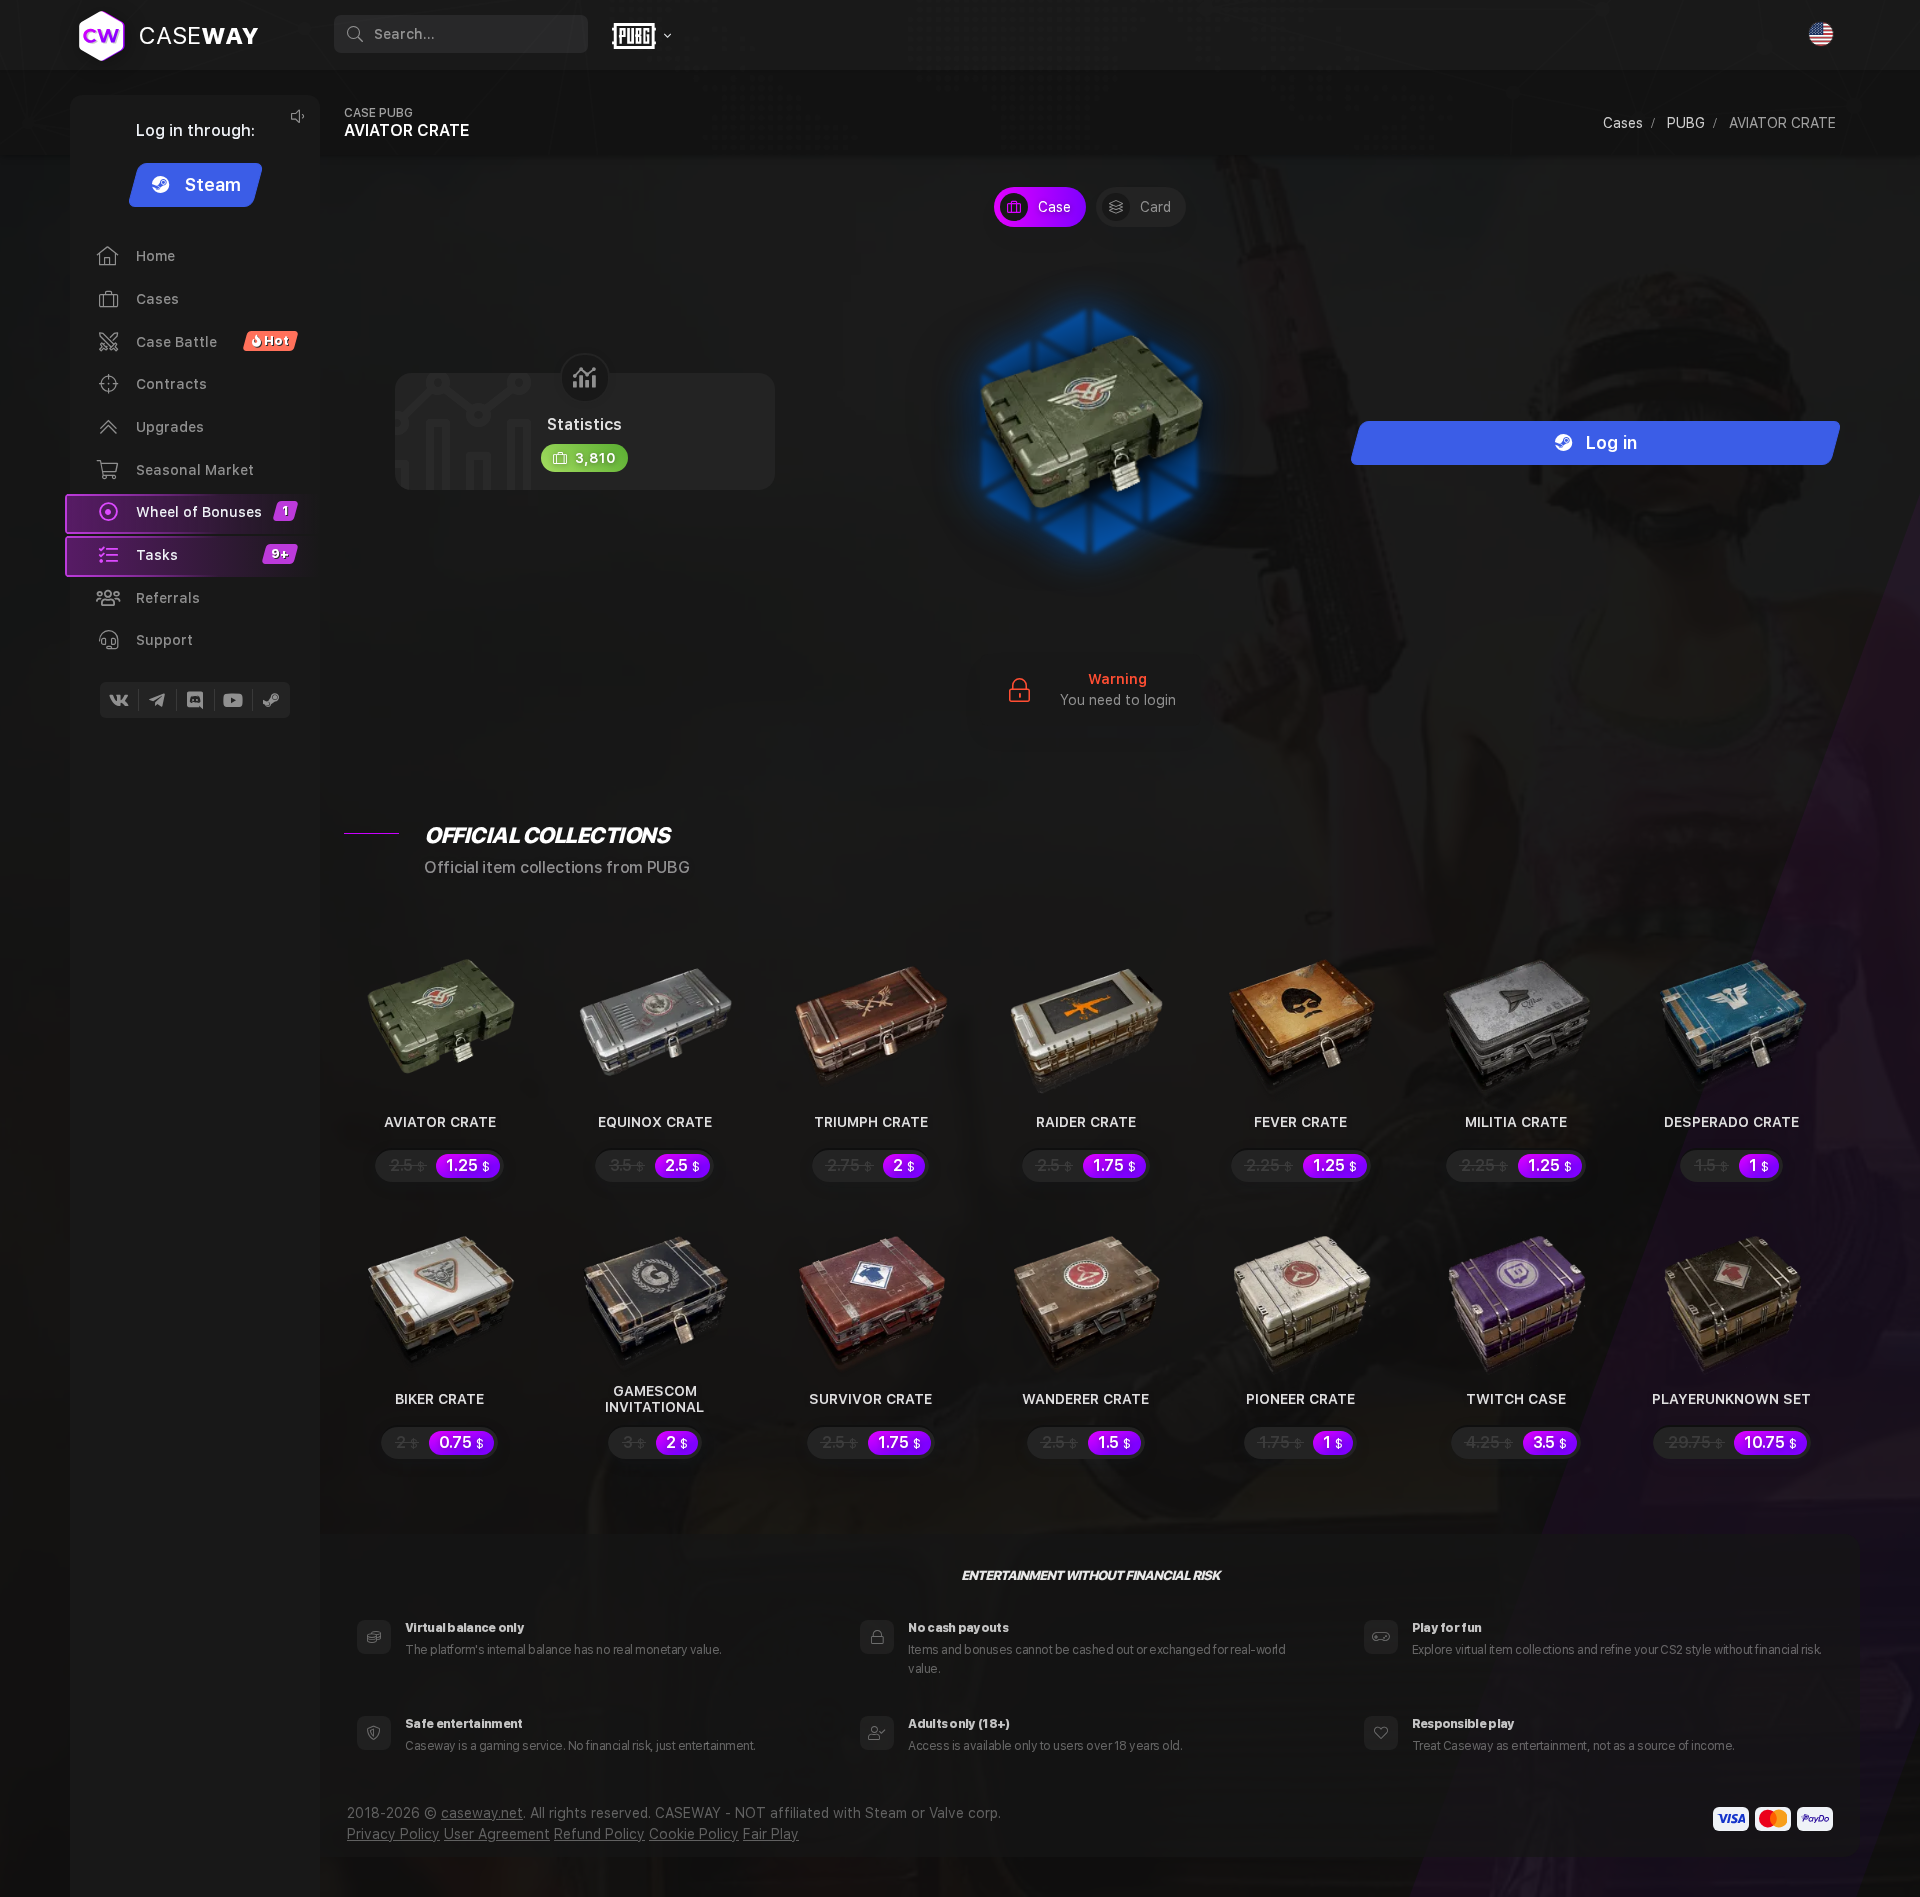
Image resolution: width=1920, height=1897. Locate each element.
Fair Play (771, 1834)
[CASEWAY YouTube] (233, 700)
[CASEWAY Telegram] (157, 700)
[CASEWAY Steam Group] (271, 700)
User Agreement (497, 1834)
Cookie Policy (694, 1834)
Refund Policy (599, 1834)
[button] (192, 556)
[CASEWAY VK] (119, 700)
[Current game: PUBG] (639, 36)
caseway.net (482, 1813)
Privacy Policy (393, 1834)
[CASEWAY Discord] (195, 700)
